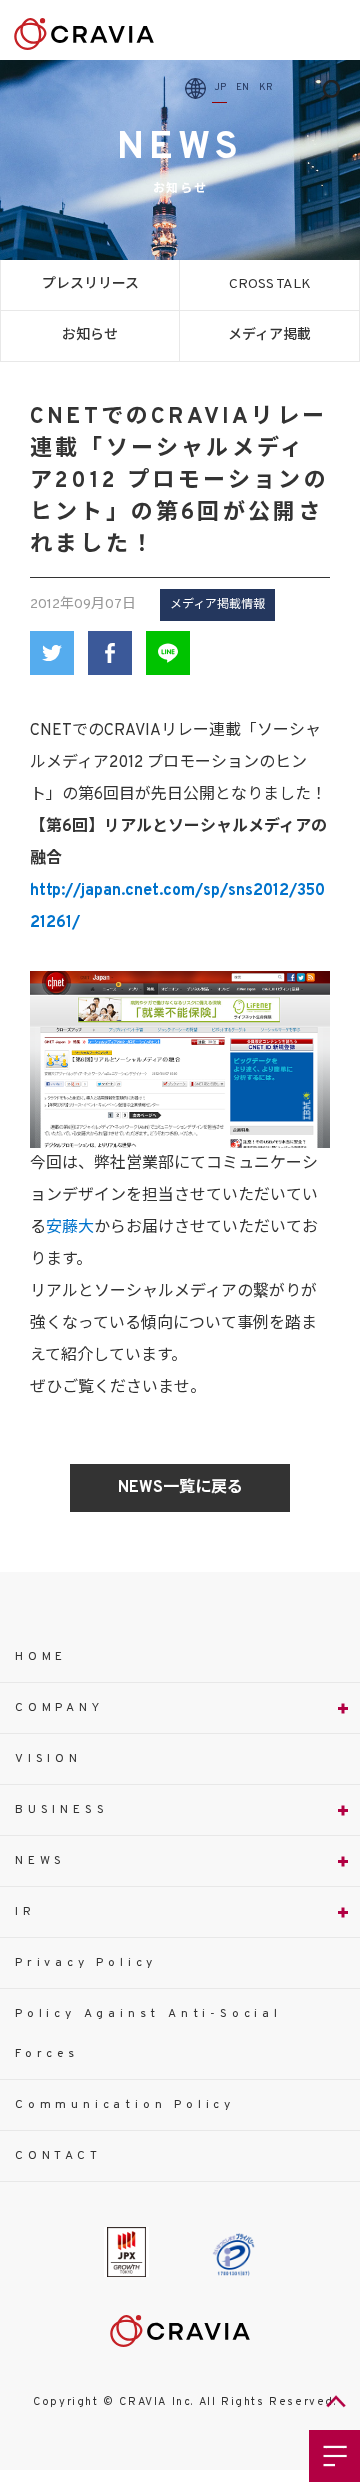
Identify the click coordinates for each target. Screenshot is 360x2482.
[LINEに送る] (168, 653)
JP (220, 87)
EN (242, 87)
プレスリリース (90, 284)
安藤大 (70, 1228)
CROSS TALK (270, 284)
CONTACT (58, 2156)
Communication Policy (125, 2105)
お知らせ (90, 335)
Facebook (110, 653)
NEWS (40, 1861)
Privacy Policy (86, 1963)
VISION (48, 1759)
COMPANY (59, 1708)
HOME (41, 1657)
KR (266, 87)
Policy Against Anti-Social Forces (148, 2034)
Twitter (52, 653)
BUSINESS (61, 1810)
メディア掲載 (269, 335)
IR (25, 1912)
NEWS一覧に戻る (180, 1488)
